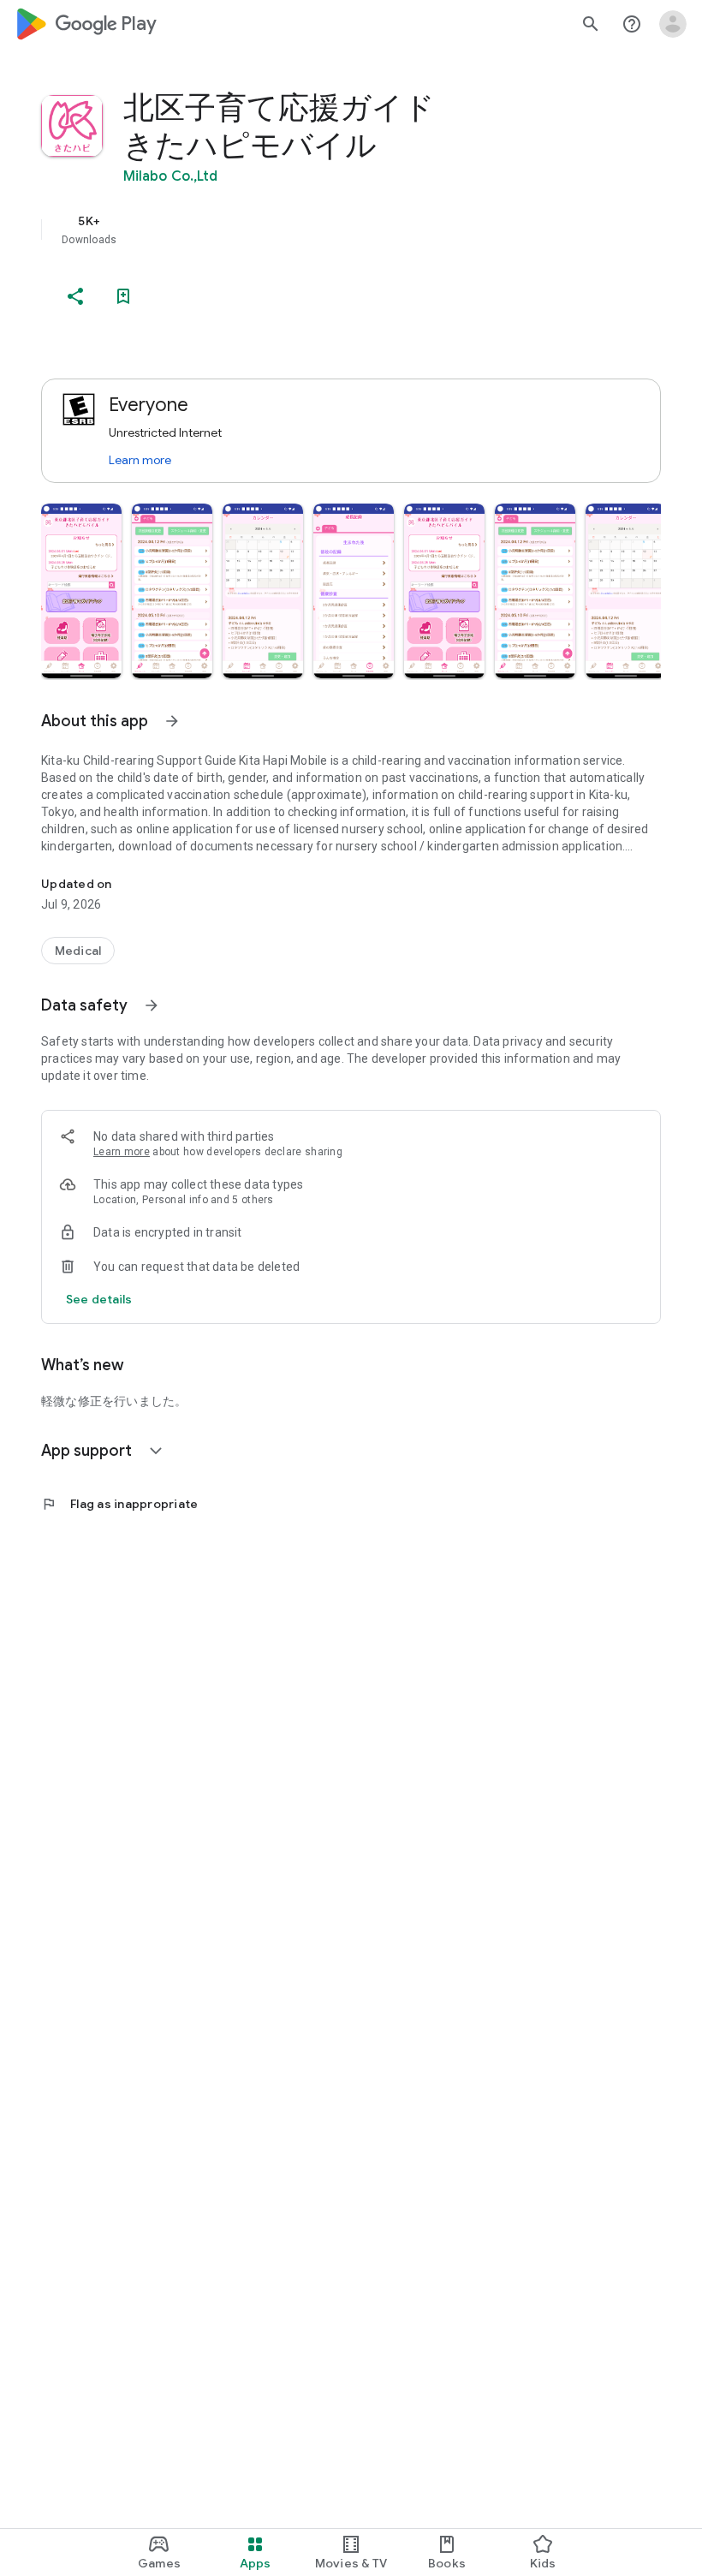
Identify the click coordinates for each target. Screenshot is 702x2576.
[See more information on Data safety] (152, 1005)
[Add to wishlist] (123, 296)
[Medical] (78, 951)
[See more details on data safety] (99, 1299)
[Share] (75, 296)
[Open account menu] (673, 24)
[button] (81, 591)
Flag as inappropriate (119, 1504)
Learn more (140, 460)
